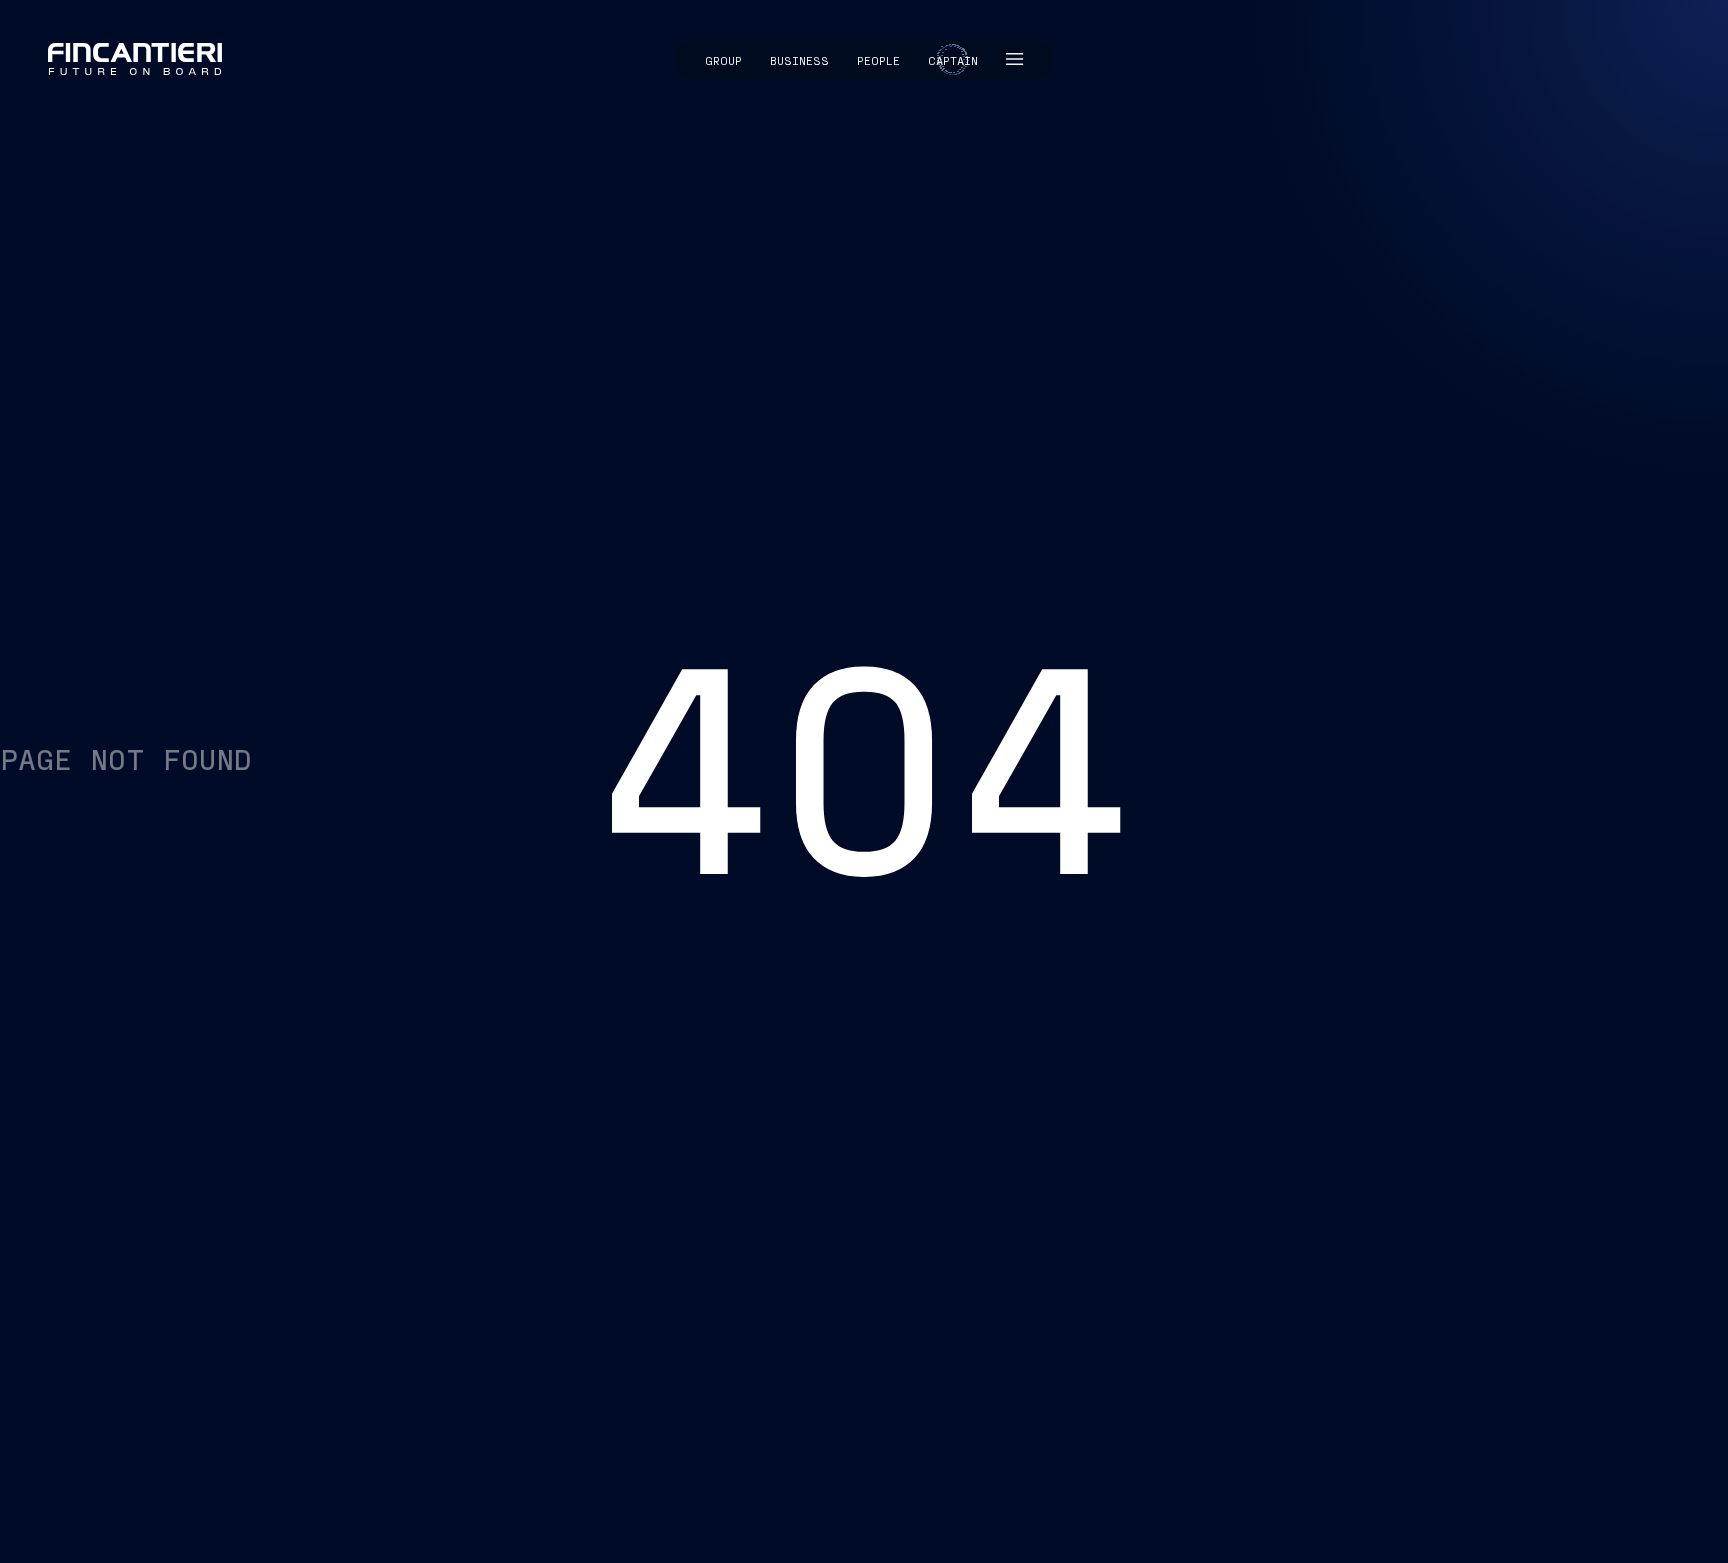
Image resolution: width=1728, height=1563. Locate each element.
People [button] (878, 60)
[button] (1015, 60)
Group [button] (723, 60)
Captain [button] (953, 60)
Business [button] (799, 60)
